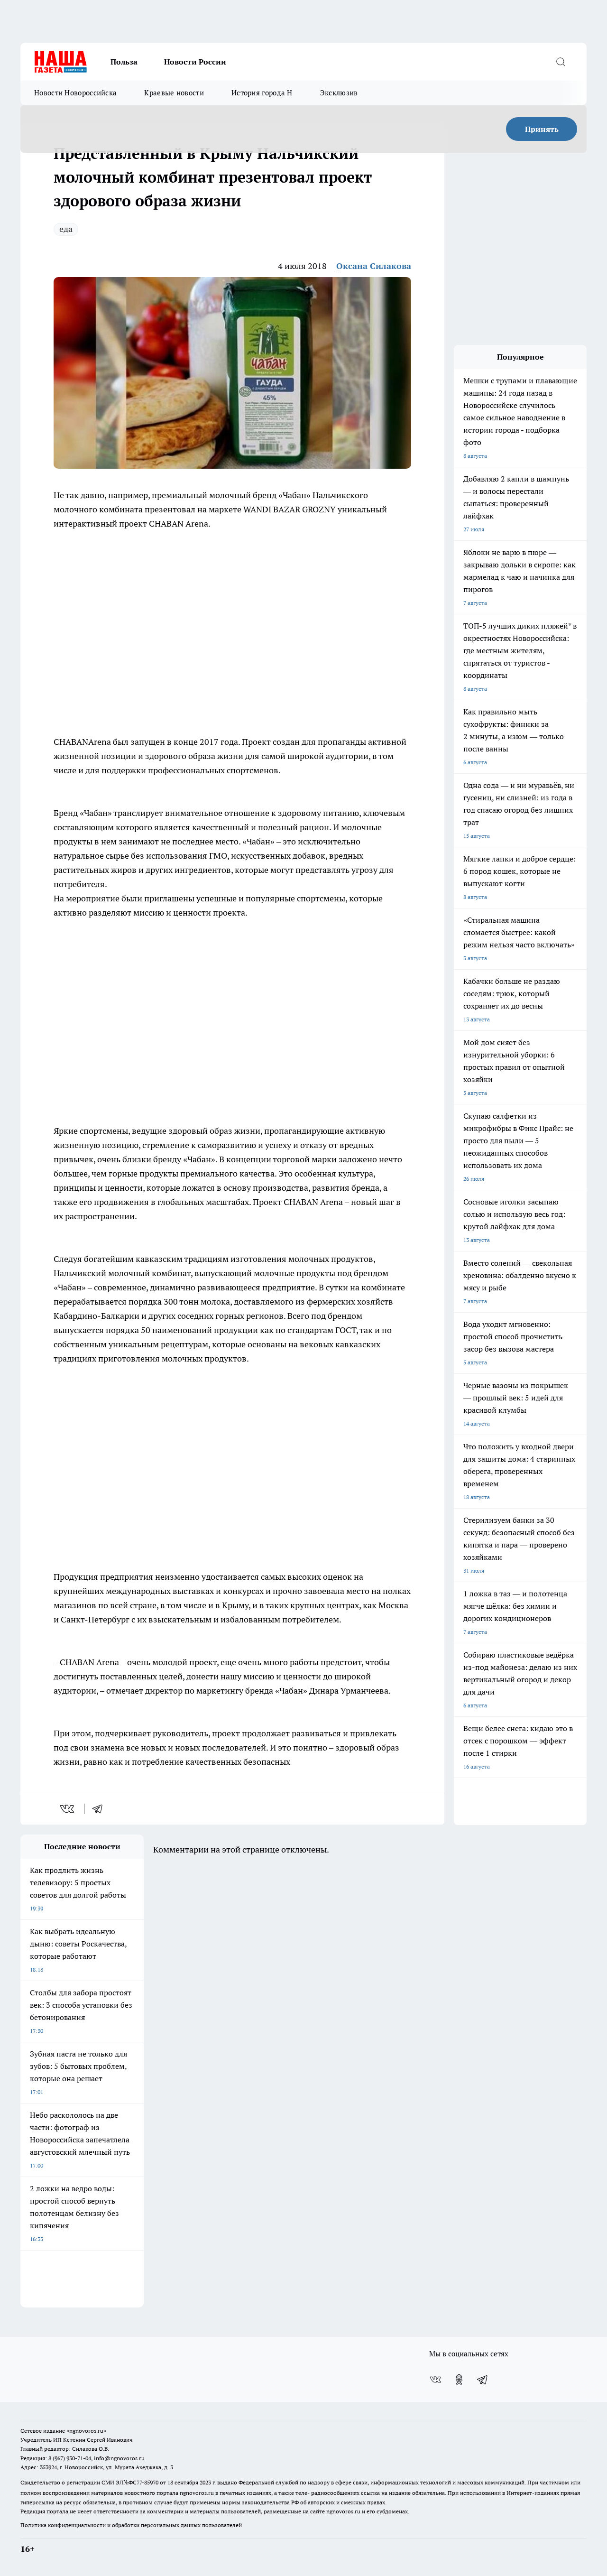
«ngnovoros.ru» (86, 2431)
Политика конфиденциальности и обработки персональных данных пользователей (131, 2525)
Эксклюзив (339, 93)
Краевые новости (174, 93)
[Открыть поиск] (561, 62)
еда (66, 229)
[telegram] (101, 1809)
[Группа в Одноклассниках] (459, 2380)
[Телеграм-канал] (483, 2380)
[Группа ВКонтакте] (435, 2380)
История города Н (262, 93)
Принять (542, 129)
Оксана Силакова (374, 266)
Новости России (195, 62)
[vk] (68, 1809)
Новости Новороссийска (75, 93)
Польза (124, 62)
